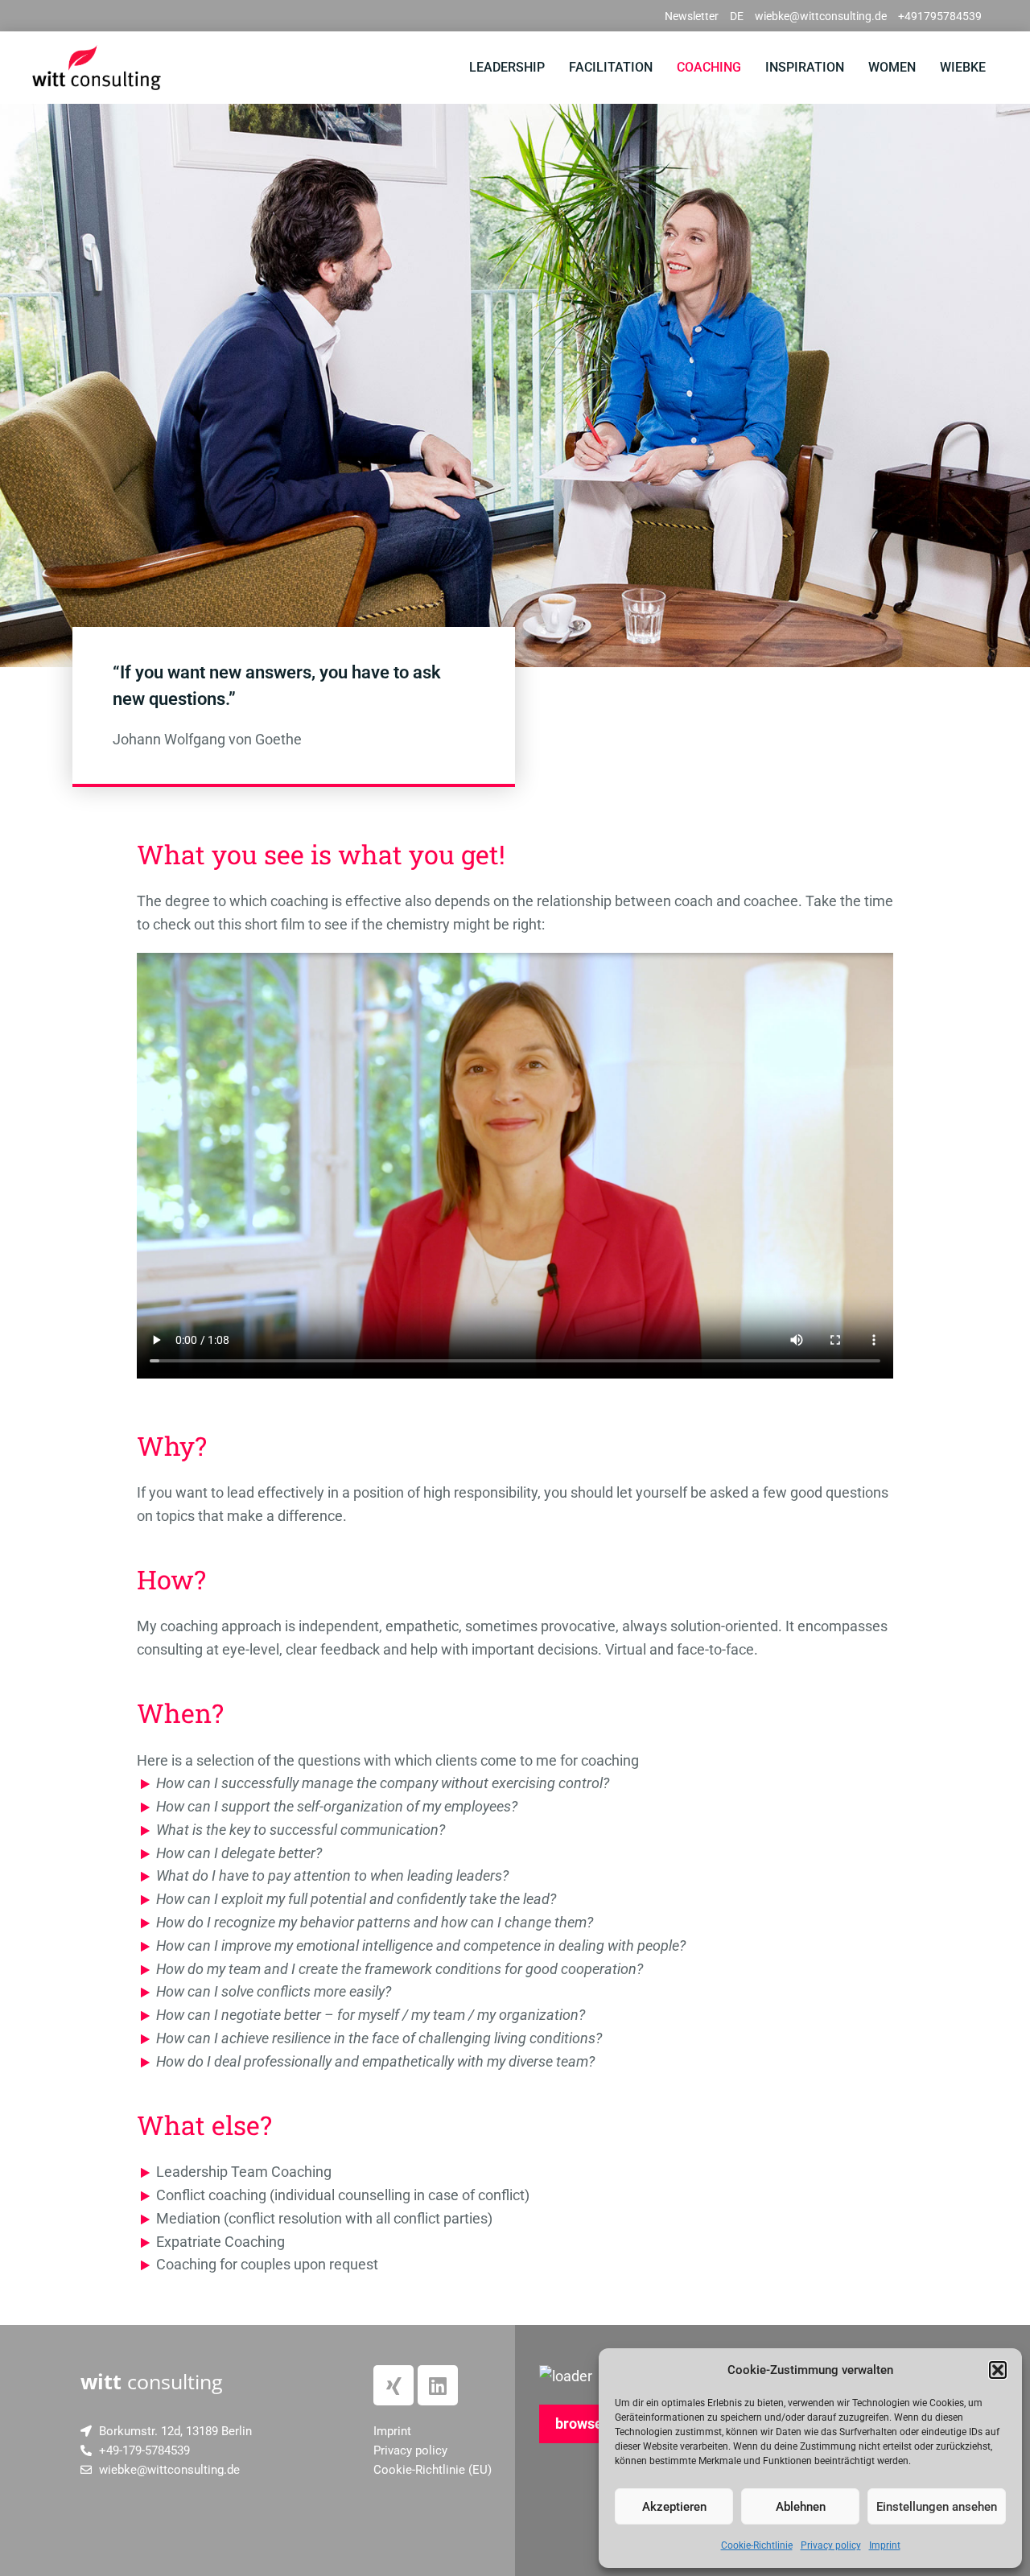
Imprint (885, 2545)
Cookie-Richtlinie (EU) (433, 2470)
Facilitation (611, 67)
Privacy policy (831, 2545)
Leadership (507, 67)
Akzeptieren (674, 2507)
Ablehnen (801, 2507)
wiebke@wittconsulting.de (821, 16)
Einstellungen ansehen (937, 2507)
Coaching (709, 67)
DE (737, 16)
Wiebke (963, 67)
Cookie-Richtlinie (757, 2545)
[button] (998, 2370)
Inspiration (805, 67)
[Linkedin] (438, 2385)
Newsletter (692, 16)
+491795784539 (940, 16)
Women (892, 67)
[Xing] (393, 2385)
